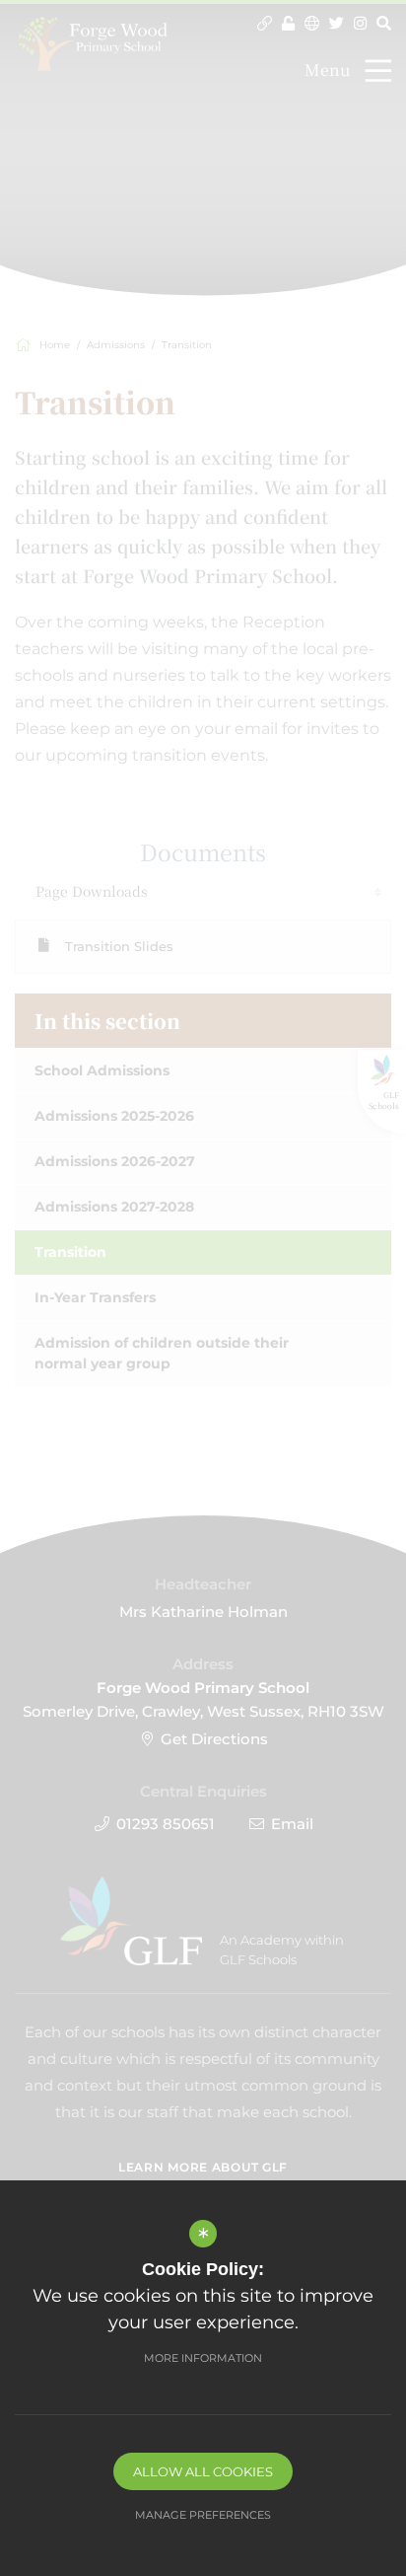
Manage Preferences (203, 2515)
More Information (203, 2358)
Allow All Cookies (203, 2471)
